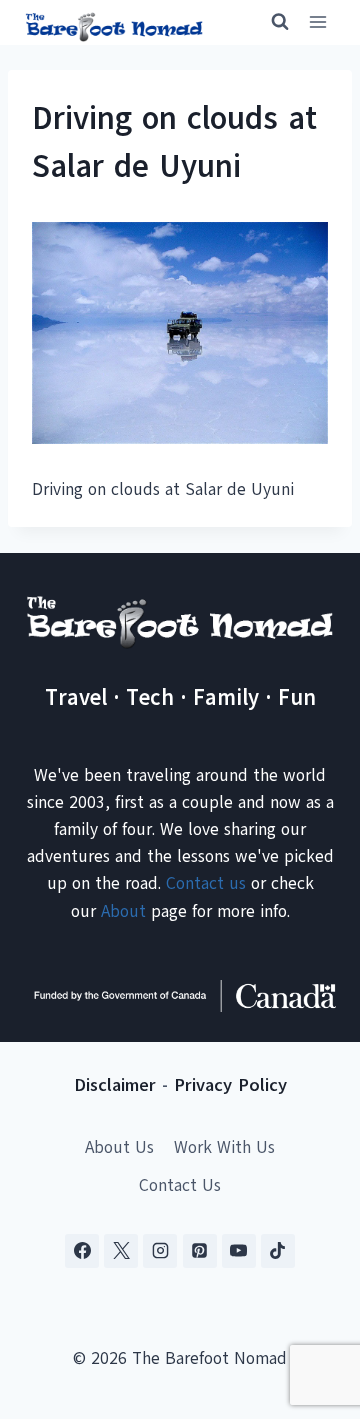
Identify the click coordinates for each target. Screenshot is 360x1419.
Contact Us (180, 1185)
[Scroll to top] (309, 1304)
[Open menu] (317, 22)
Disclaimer (115, 1085)
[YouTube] (239, 1251)
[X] (121, 1251)
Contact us (206, 883)
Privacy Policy (230, 1085)
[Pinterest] (200, 1251)
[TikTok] (278, 1251)
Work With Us (224, 1147)
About (123, 911)
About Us (119, 1147)
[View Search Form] (271, 22)
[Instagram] (160, 1251)
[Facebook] (82, 1251)
